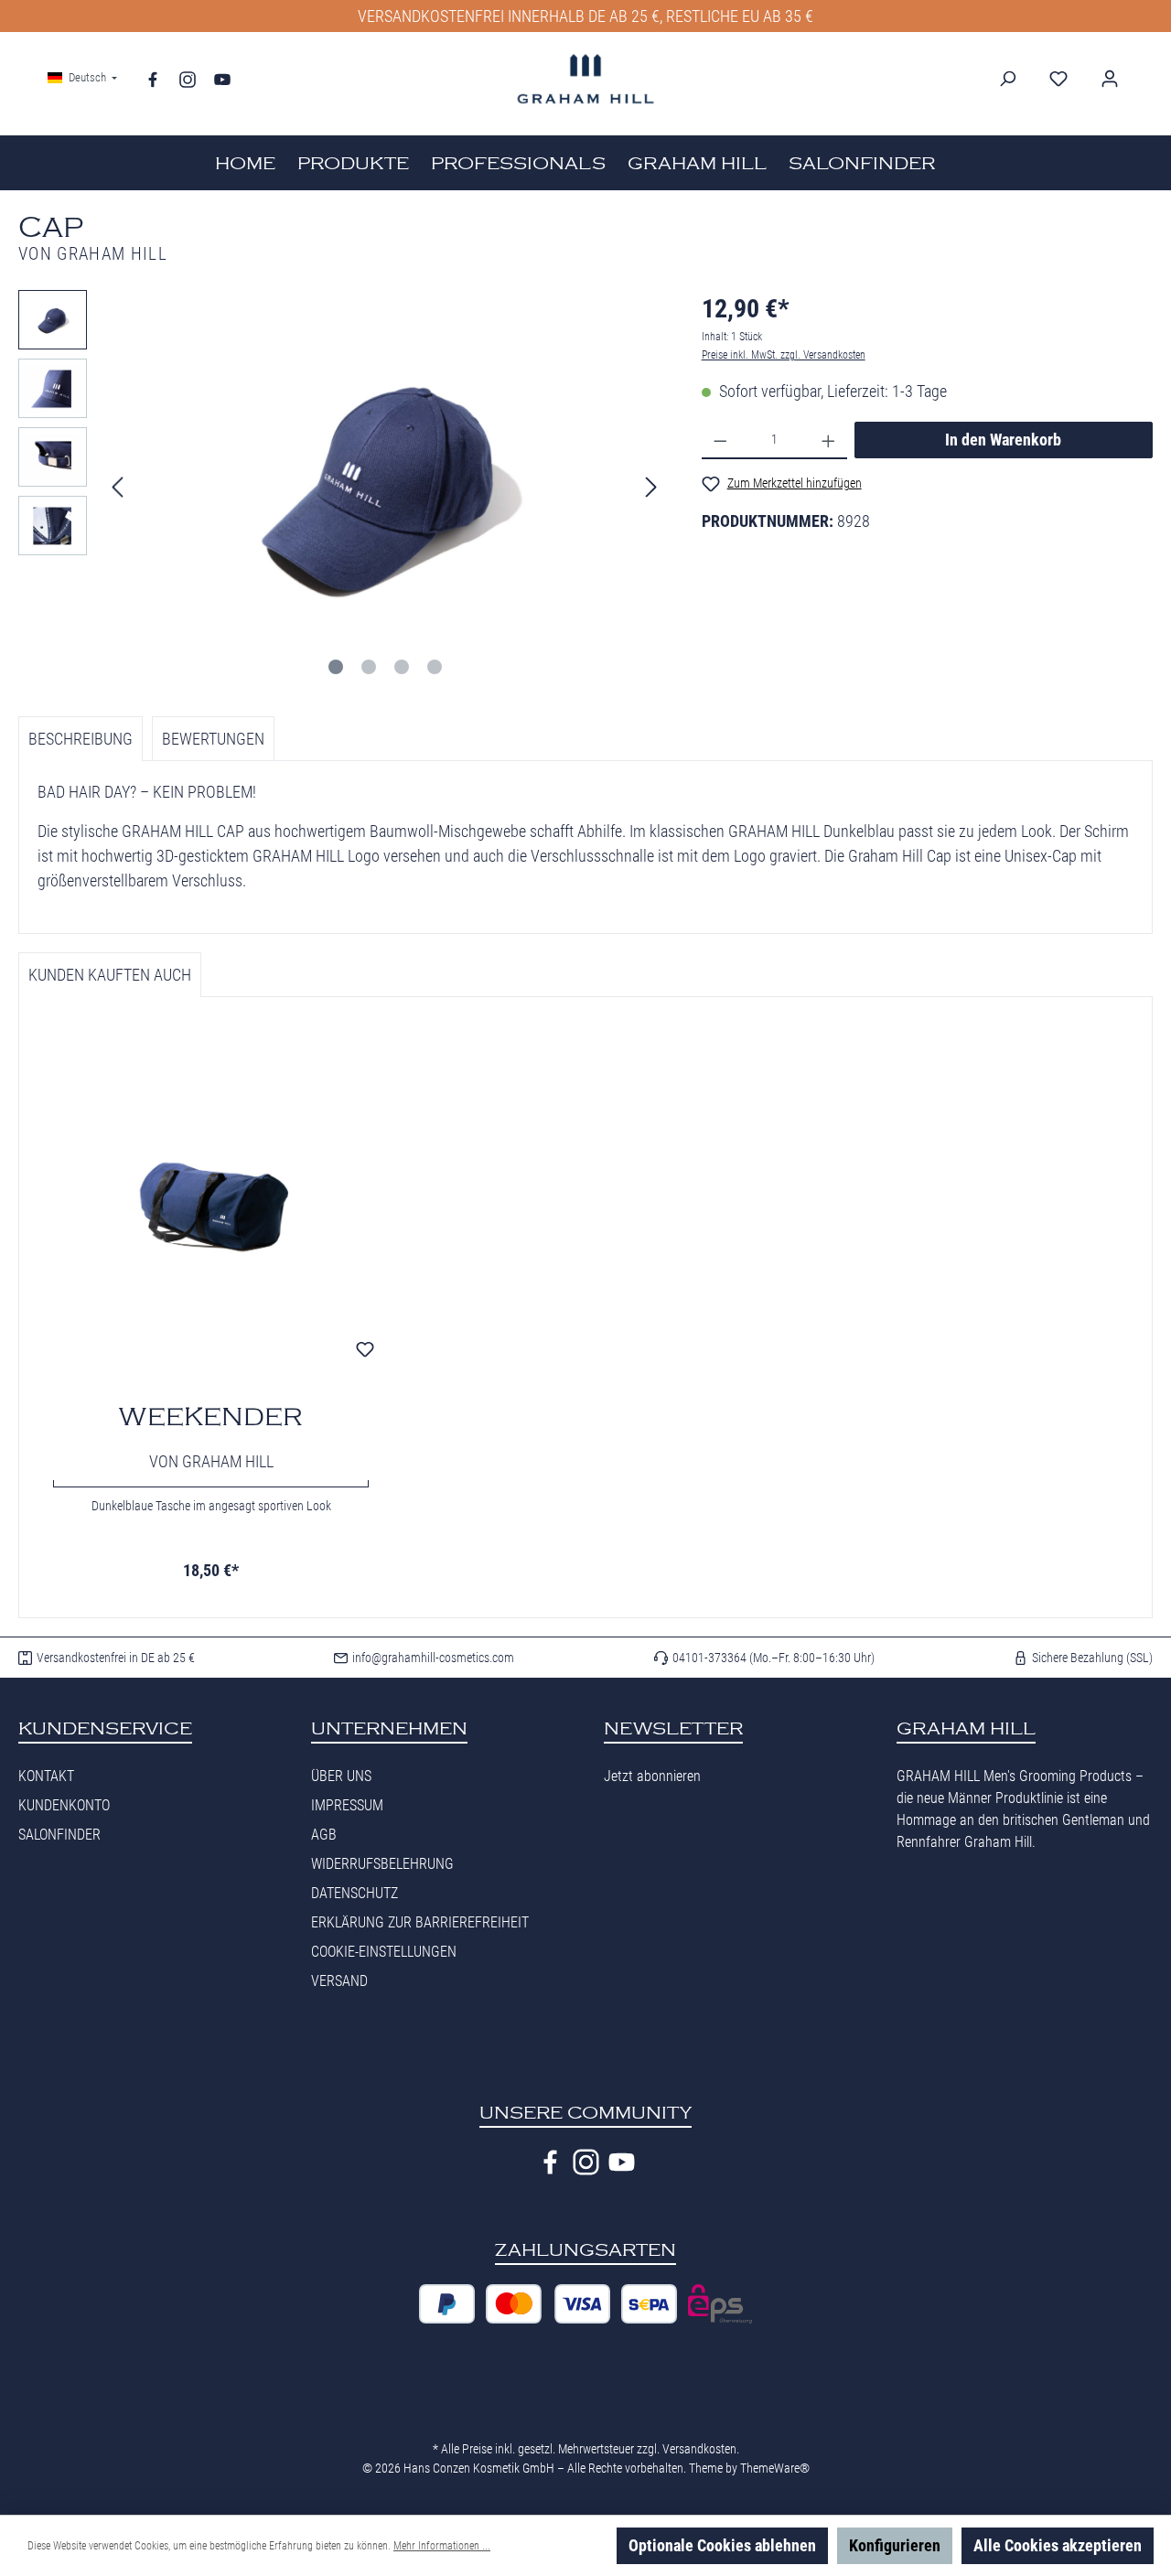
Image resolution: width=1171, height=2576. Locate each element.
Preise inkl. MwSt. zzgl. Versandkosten (784, 355)
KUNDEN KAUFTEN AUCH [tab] (110, 975)
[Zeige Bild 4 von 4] (435, 667)
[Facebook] (153, 80)
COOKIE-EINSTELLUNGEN (384, 1952)
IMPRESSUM (347, 1805)
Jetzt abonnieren (652, 1776)
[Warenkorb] (1146, 74)
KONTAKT (46, 1776)
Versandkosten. (701, 2449)
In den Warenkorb (1003, 440)
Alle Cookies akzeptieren (1058, 2545)
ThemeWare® (775, 2468)
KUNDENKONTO (64, 1805)
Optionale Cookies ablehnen (722, 2545)
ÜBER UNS (341, 1776)
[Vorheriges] (119, 487)
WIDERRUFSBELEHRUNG (382, 1864)
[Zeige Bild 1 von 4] (336, 667)
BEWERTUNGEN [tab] (213, 739)
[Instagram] (188, 80)
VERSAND (339, 1981)
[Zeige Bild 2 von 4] (369, 667)
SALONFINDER (59, 1835)
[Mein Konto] (1110, 79)
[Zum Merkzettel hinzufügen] (365, 1349)
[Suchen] (1007, 79)
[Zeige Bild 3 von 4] (402, 667)
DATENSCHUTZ (355, 1893)
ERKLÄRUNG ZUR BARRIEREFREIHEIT (420, 1922)
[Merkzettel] (1058, 79)
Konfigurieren (895, 2545)
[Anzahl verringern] (720, 440)
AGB (324, 1835)
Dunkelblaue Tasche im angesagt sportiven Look (211, 1506)
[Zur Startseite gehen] (585, 79)
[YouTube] (222, 80)
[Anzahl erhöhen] (828, 440)
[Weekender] (211, 1199)
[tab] (81, 738)
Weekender (211, 1416)
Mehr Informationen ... (442, 2546)
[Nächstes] (650, 487)
